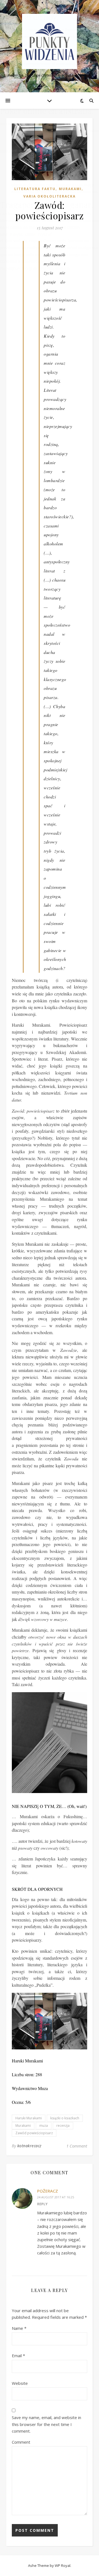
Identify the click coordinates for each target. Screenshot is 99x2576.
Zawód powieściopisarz (34, 2133)
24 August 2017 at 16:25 (56, 2197)
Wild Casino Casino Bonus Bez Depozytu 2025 (44, 77)
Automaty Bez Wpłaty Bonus (27, 30)
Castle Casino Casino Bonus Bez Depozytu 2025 (46, 214)
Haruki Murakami (29, 2118)
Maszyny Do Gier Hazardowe (30, 151)
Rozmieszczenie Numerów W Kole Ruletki (42, 124)
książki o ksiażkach (65, 2118)
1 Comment (77, 2146)
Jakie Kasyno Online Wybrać (26, 234)
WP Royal (63, 2566)
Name (19, 2328)
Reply (42, 2204)
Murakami (23, 2126)
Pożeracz (48, 2191)
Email (18, 2356)
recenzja (63, 2126)
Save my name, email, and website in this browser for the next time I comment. (46, 2424)
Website (20, 2383)
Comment (21, 2442)
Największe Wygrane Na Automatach (35, 268)
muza (44, 2126)
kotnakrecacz (29, 2146)
